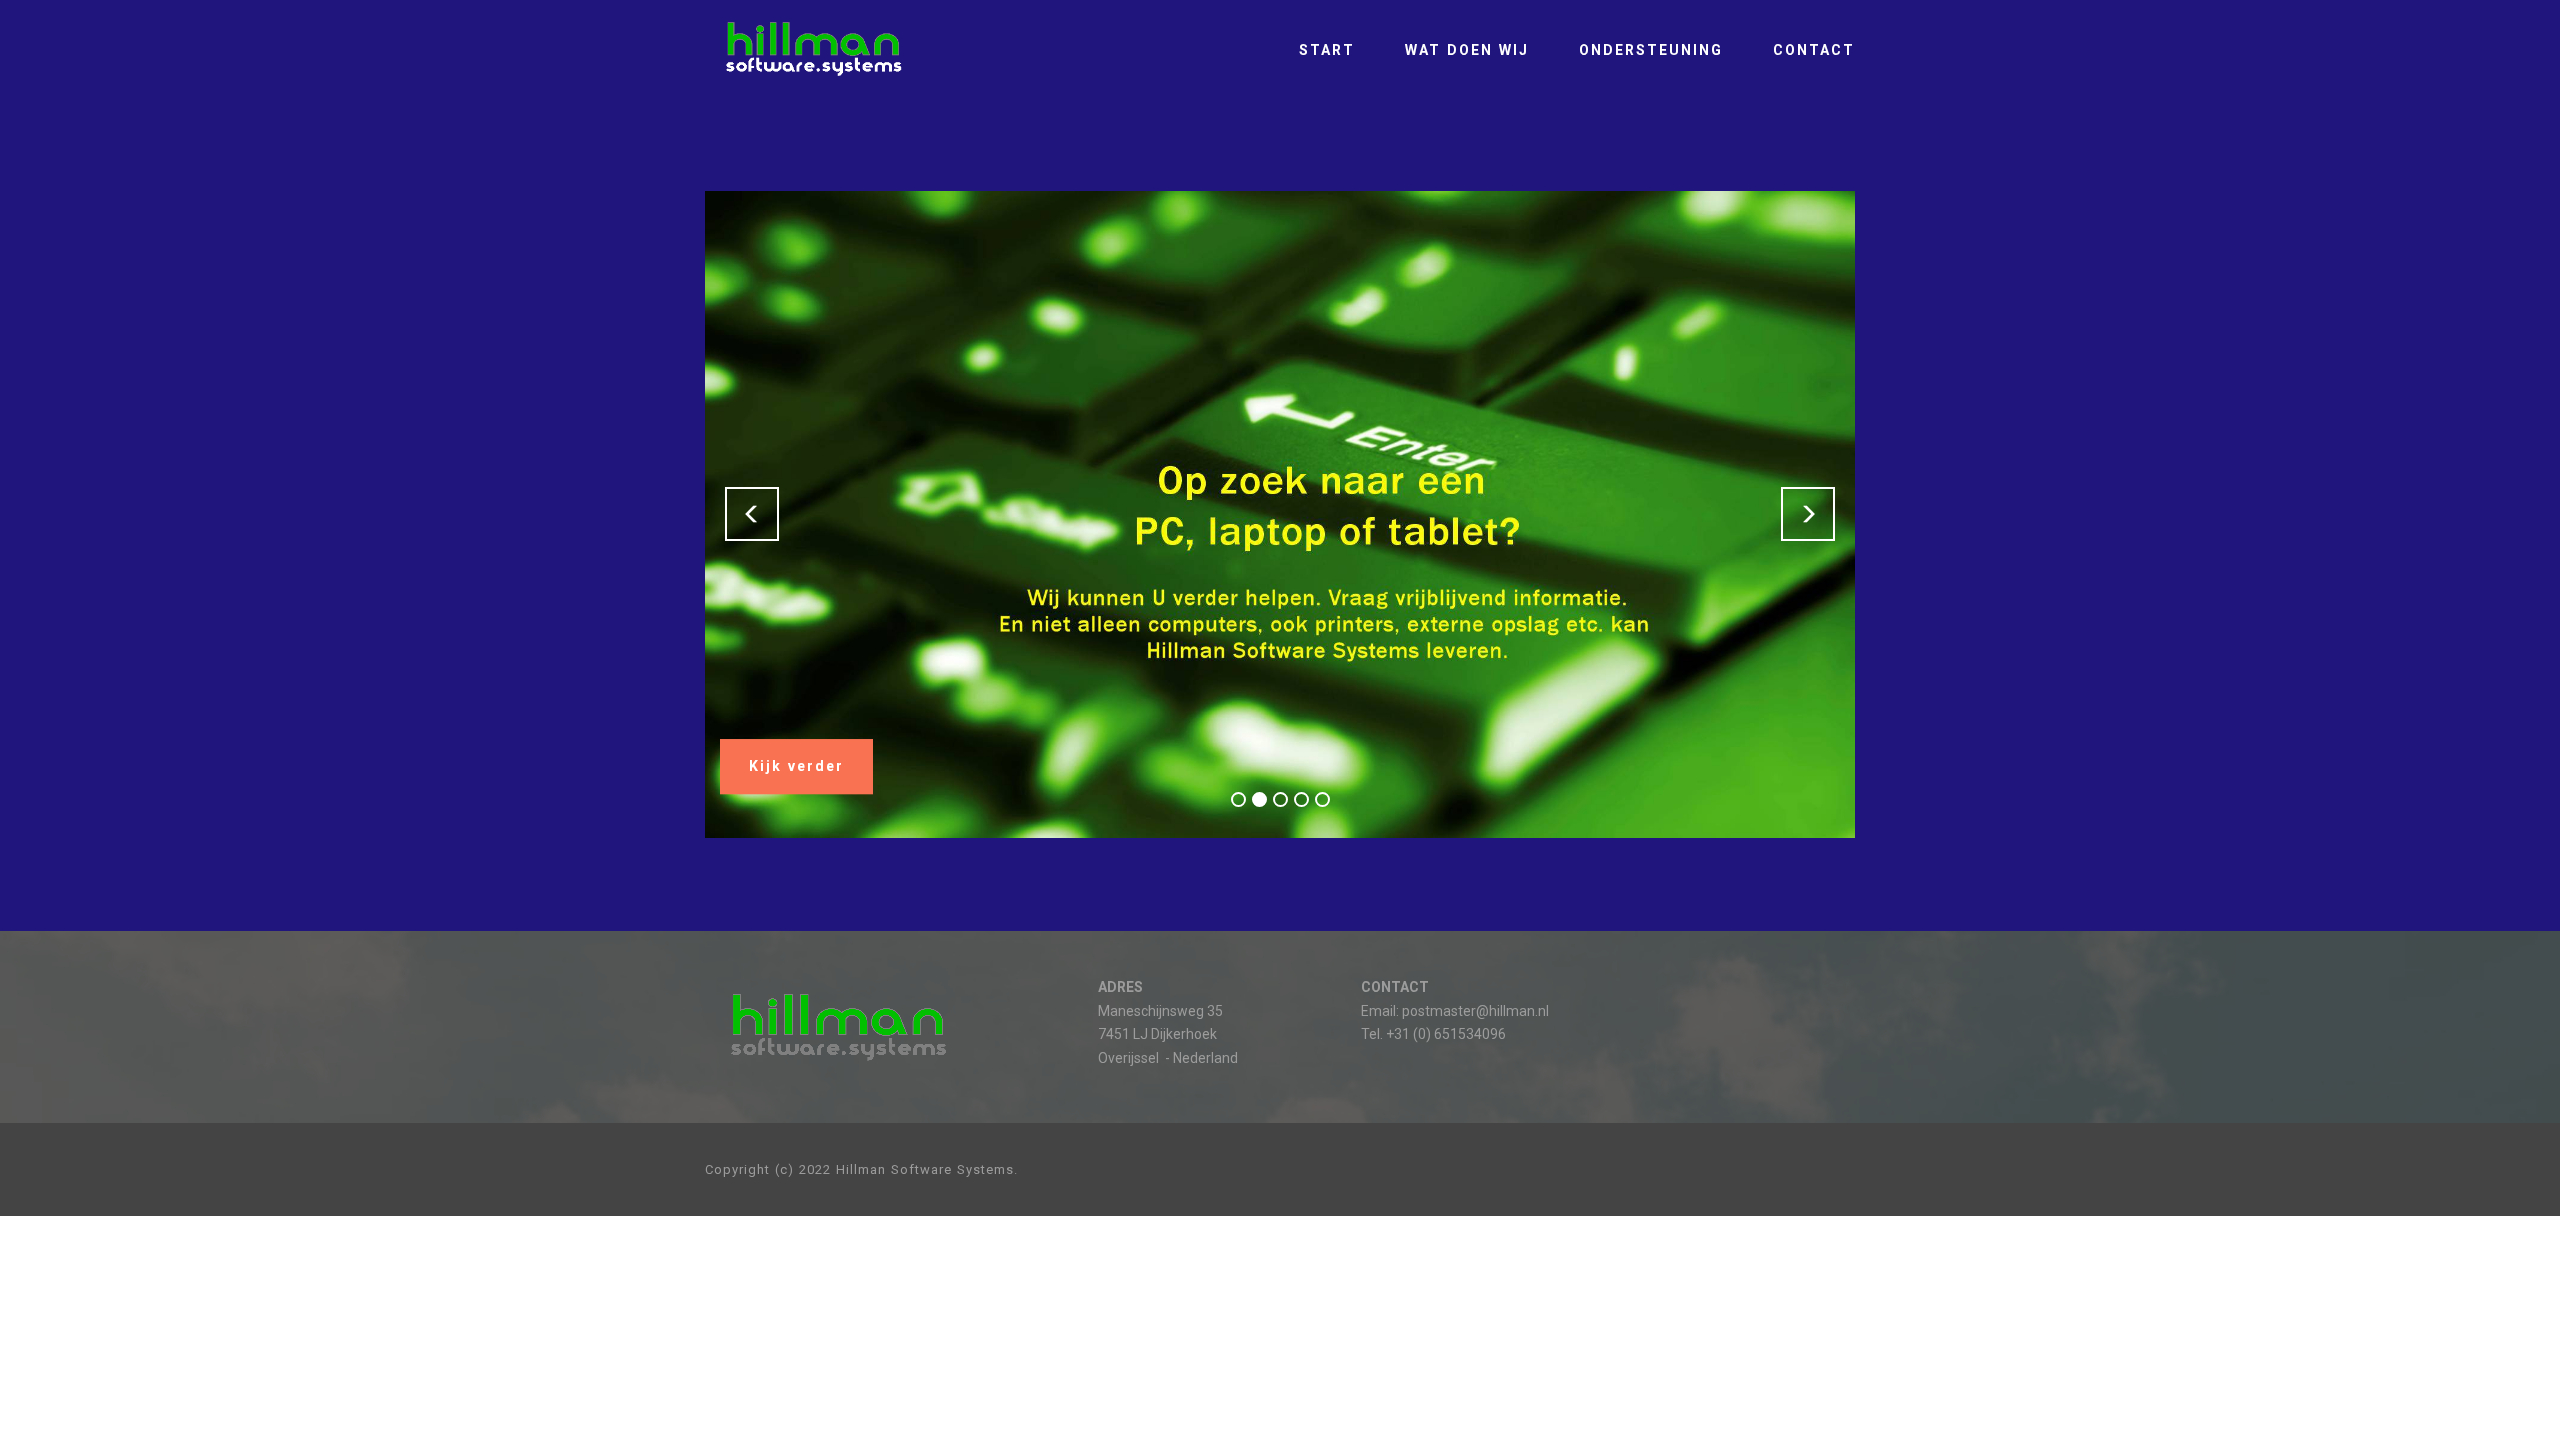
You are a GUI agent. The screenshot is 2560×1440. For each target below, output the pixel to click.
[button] (752, 514)
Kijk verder (796, 767)
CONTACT (1814, 50)
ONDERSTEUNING (1651, 50)
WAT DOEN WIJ (1467, 50)
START (1327, 50)
